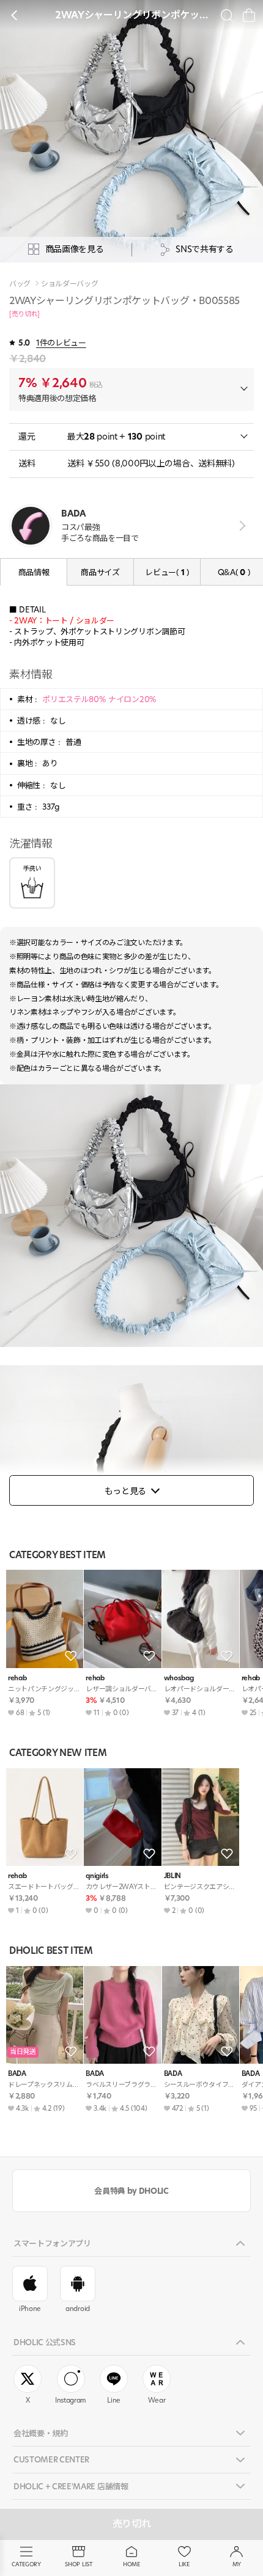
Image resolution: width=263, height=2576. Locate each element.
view (240, 525)
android (78, 2309)
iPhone (30, 2309)
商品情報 (34, 572)
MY (237, 2564)
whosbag (179, 1678)
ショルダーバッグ (69, 284)
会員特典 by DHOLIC (131, 2191)
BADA (17, 2074)
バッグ (20, 284)
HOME (131, 2564)
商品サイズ (100, 572)
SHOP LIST (79, 2564)
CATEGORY (26, 2564)
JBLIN (172, 1876)
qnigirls (97, 1876)
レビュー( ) (167, 572)
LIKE (184, 2564)
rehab (17, 1678)
